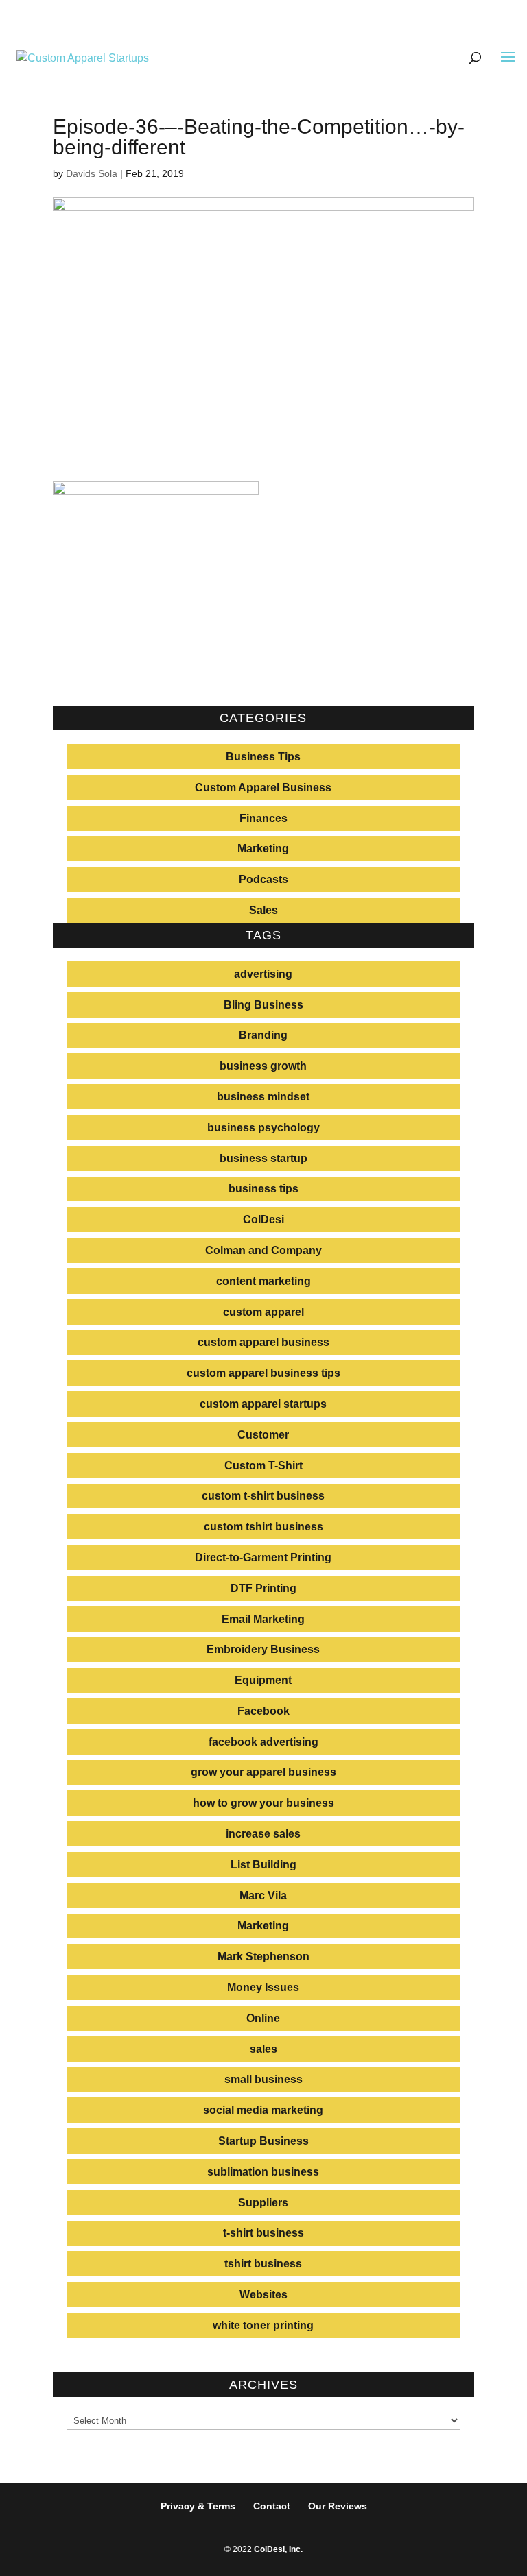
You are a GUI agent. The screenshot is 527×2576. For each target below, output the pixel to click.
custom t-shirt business (263, 1496)
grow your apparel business (263, 1772)
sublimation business (263, 2172)
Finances (263, 818)
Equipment (263, 1680)
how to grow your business (263, 1803)
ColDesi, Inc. (278, 2549)
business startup (263, 1158)
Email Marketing (263, 1619)
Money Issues (263, 1987)
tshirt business (263, 2264)
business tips (263, 1189)
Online (263, 2018)
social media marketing (263, 2110)
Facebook (263, 1711)
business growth (263, 1066)
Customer (263, 1435)
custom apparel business (263, 1342)
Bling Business (263, 1005)
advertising (263, 974)
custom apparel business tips (263, 1373)
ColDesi (263, 1219)
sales (263, 2049)
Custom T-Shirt (263, 1466)
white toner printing (263, 2325)
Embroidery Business (263, 1649)
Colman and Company (263, 1250)
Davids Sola (92, 173)
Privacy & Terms (198, 2506)
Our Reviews (338, 2506)
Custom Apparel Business (263, 787)
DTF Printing (263, 1588)
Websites (263, 2295)
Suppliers (263, 2203)
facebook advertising (263, 1742)
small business (263, 2079)
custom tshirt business (263, 1527)
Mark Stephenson (263, 1957)
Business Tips (263, 757)
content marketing (263, 1281)
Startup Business (263, 2141)
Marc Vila (263, 1895)
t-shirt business (263, 2233)
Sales (263, 910)
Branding (263, 1035)
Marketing (263, 848)
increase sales (263, 1834)
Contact (272, 2506)
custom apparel (263, 1312)
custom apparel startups (263, 1404)
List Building (263, 1865)
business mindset (263, 1097)
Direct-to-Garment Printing (263, 1557)
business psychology (263, 1128)
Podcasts (263, 879)
